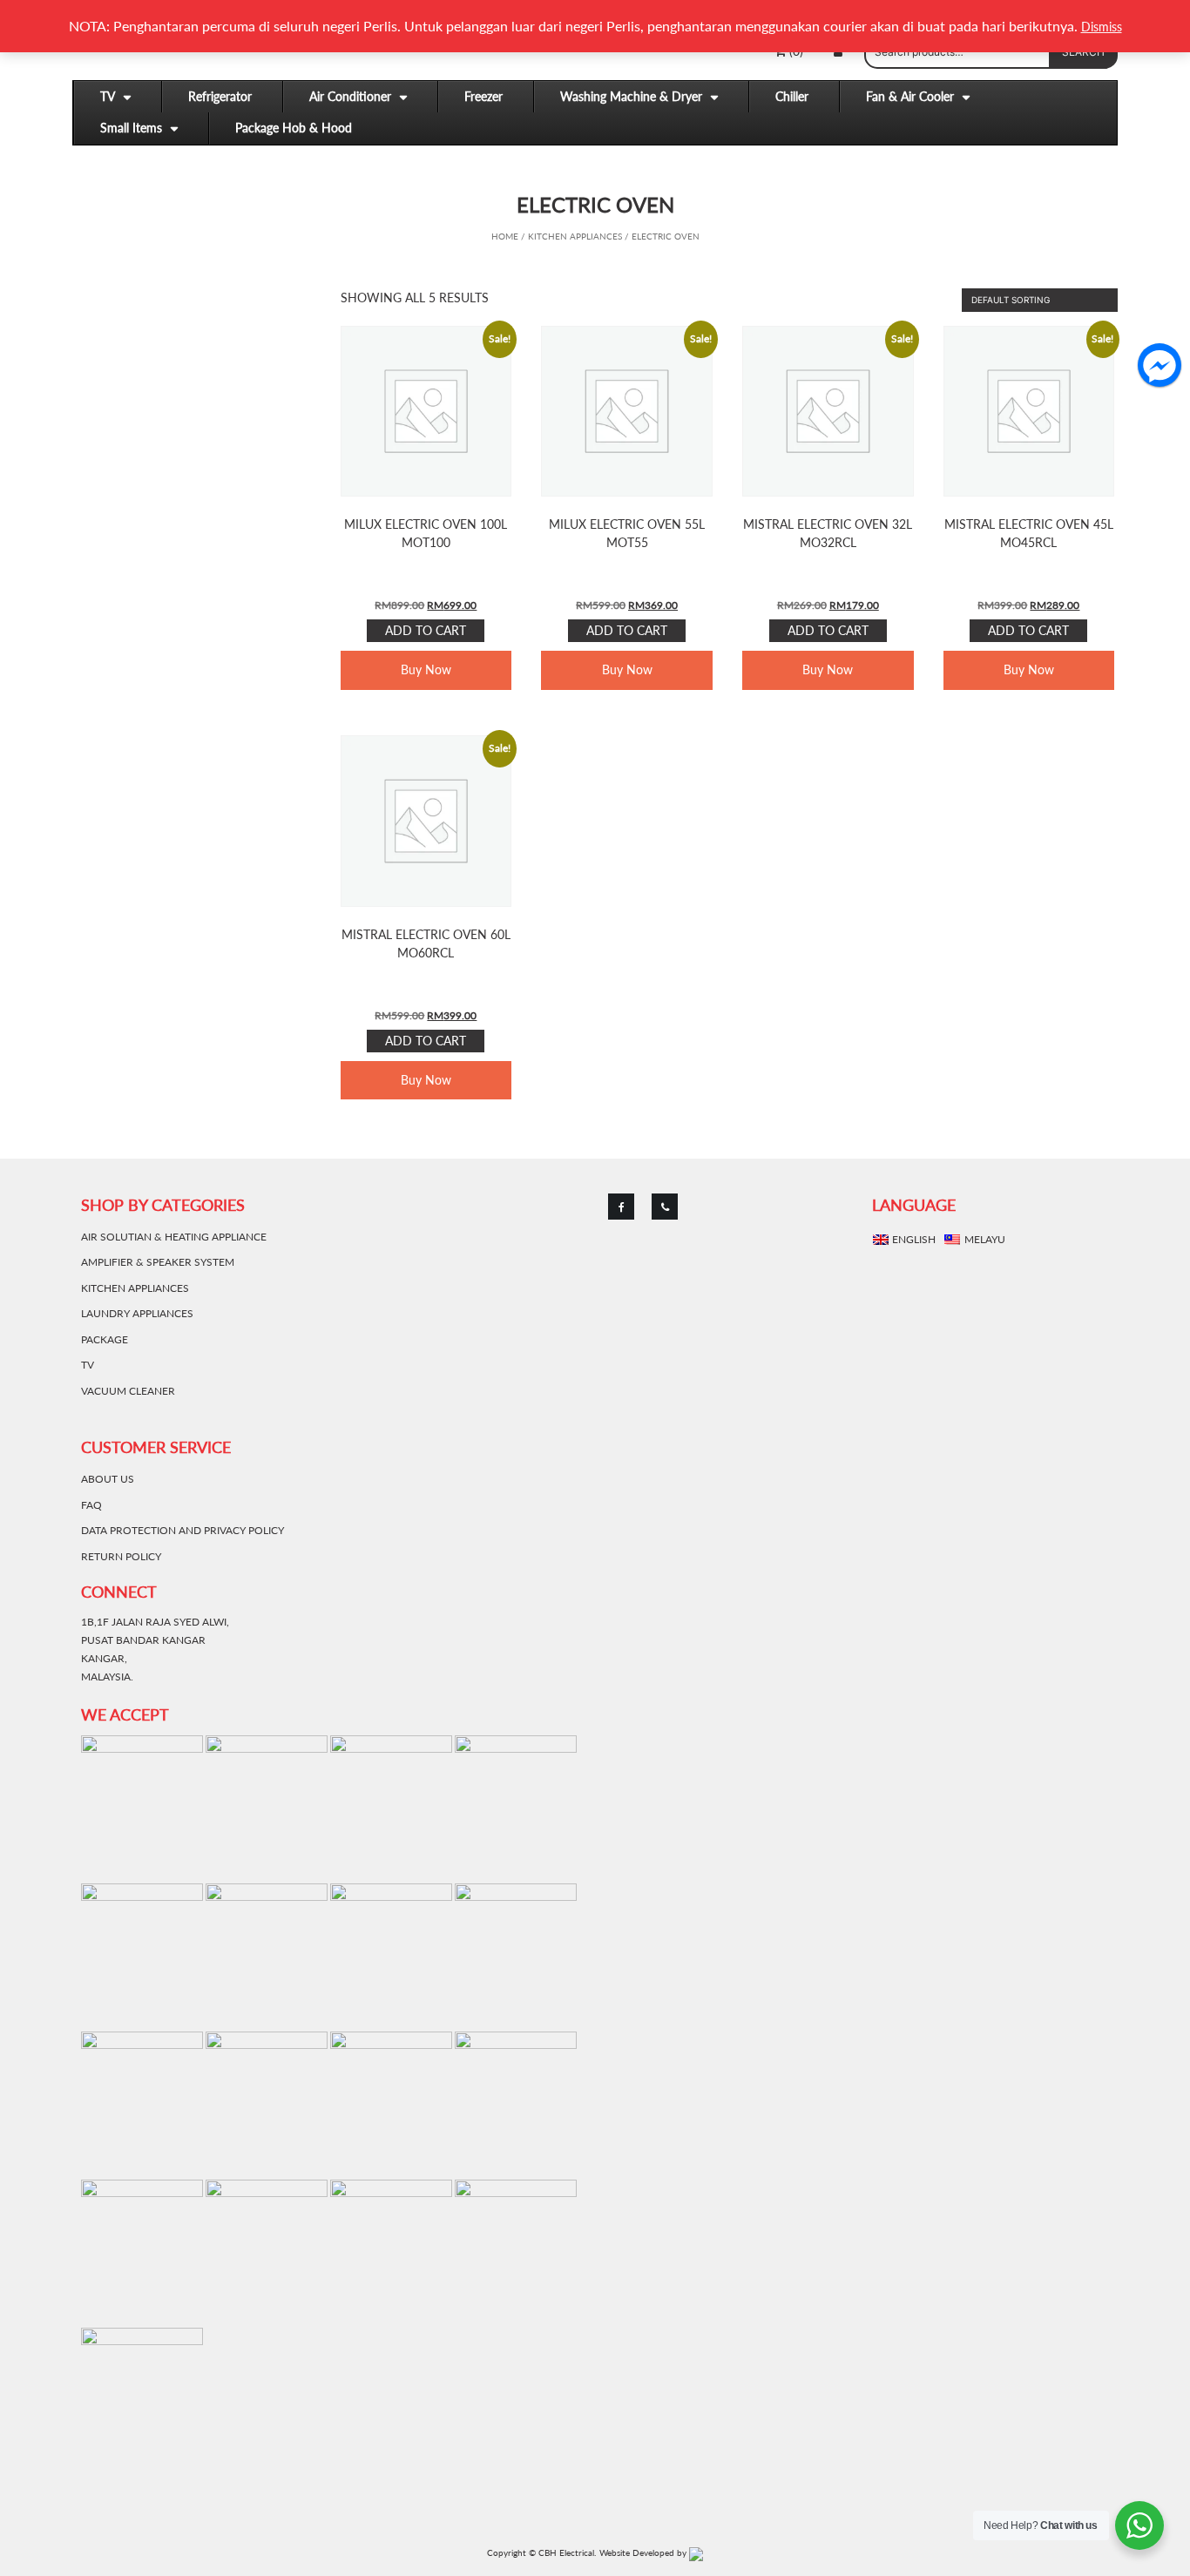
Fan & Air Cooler (910, 96)
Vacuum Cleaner (128, 1391)
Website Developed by (644, 2552)
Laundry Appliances (137, 1313)
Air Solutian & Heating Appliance (174, 1237)
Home (505, 236)
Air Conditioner (350, 96)
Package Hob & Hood (294, 128)
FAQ (91, 1505)
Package (105, 1339)
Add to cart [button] (426, 630)
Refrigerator (220, 96)
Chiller (792, 96)
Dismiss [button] (1102, 27)
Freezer (483, 96)
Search (1083, 52)
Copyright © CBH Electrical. (541, 2552)
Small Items (131, 128)
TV (108, 96)
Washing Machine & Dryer (631, 96)
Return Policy (121, 1556)
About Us (108, 1479)
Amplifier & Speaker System (158, 1262)
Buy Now (426, 669)
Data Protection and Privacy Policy (183, 1530)
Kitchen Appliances (575, 236)
